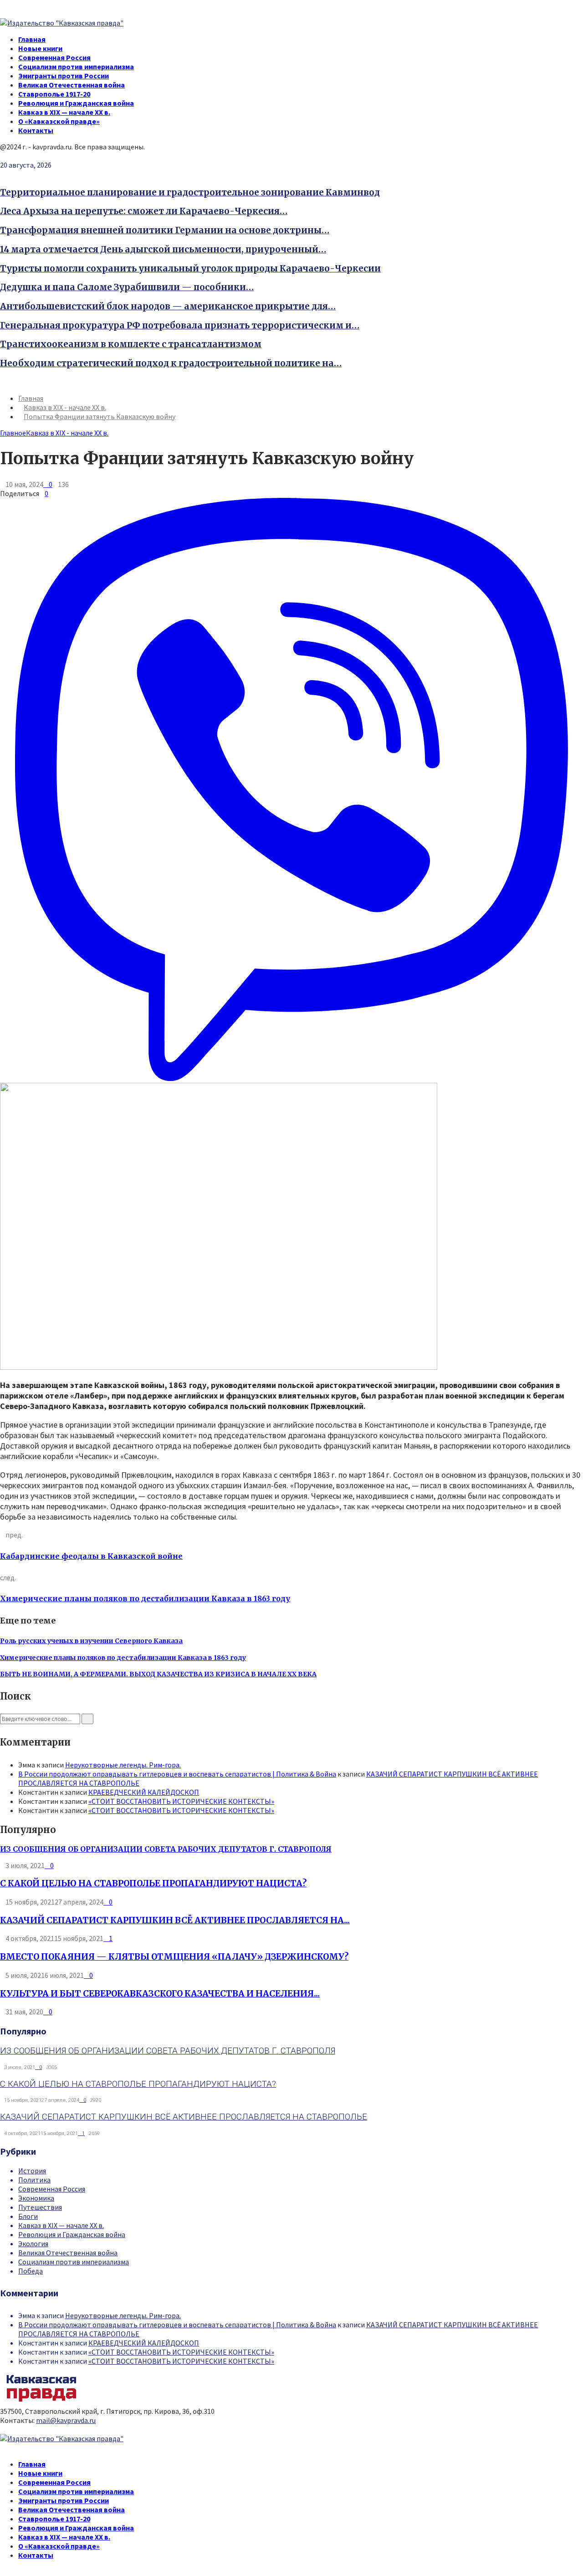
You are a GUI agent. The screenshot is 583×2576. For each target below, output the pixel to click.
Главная (32, 39)
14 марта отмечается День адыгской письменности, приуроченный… (163, 249)
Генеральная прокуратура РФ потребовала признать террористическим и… (180, 325)
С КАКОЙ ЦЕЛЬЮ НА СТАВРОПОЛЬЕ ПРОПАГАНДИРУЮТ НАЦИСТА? (153, 1883)
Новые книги (40, 48)
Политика (34, 2180)
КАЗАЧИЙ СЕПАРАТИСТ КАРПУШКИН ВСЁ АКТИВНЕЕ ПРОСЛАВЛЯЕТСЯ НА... (175, 1920)
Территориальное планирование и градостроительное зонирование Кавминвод (190, 192)
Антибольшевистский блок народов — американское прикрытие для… (168, 306)
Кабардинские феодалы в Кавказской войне (91, 1556)
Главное (13, 433)
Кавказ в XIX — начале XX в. (64, 112)
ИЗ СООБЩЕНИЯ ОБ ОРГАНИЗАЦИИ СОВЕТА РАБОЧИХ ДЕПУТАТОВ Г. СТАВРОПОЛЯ (166, 1849)
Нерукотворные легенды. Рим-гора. (123, 1765)
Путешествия (40, 2207)
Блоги (28, 2216)
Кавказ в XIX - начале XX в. (67, 433)
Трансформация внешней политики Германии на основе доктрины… (165, 230)
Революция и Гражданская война (76, 103)
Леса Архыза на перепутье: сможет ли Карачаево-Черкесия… (144, 211)
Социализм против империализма (76, 67)
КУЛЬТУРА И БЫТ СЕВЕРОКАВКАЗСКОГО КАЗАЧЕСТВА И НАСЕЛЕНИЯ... (160, 1994)
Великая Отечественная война (72, 85)
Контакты (36, 130)
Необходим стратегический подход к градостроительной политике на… (171, 363)
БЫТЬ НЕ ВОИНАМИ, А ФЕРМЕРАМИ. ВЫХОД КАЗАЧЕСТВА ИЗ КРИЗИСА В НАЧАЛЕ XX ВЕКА (158, 1674)
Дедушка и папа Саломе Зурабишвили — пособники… (127, 287)
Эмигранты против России (64, 76)
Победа (31, 2271)
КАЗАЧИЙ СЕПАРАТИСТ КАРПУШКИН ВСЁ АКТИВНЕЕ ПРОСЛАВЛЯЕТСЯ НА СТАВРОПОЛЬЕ (184, 2117)
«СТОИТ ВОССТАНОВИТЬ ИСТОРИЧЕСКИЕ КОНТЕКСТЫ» (181, 1801)
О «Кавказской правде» (59, 121)
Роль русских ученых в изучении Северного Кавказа (91, 1641)
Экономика (36, 2198)
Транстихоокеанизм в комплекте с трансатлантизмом (131, 344)
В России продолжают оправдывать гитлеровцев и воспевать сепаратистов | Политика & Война (177, 1774)
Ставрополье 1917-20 (54, 94)
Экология (33, 2243)
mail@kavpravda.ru (66, 2420)
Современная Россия (54, 57)
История (32, 2171)
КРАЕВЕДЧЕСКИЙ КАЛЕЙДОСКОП (144, 1792)
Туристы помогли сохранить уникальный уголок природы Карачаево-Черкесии (190, 269)
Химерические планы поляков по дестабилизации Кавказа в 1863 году (145, 1598)
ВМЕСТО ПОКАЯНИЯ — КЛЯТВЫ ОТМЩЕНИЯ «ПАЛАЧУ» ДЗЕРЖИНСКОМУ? (174, 1957)
